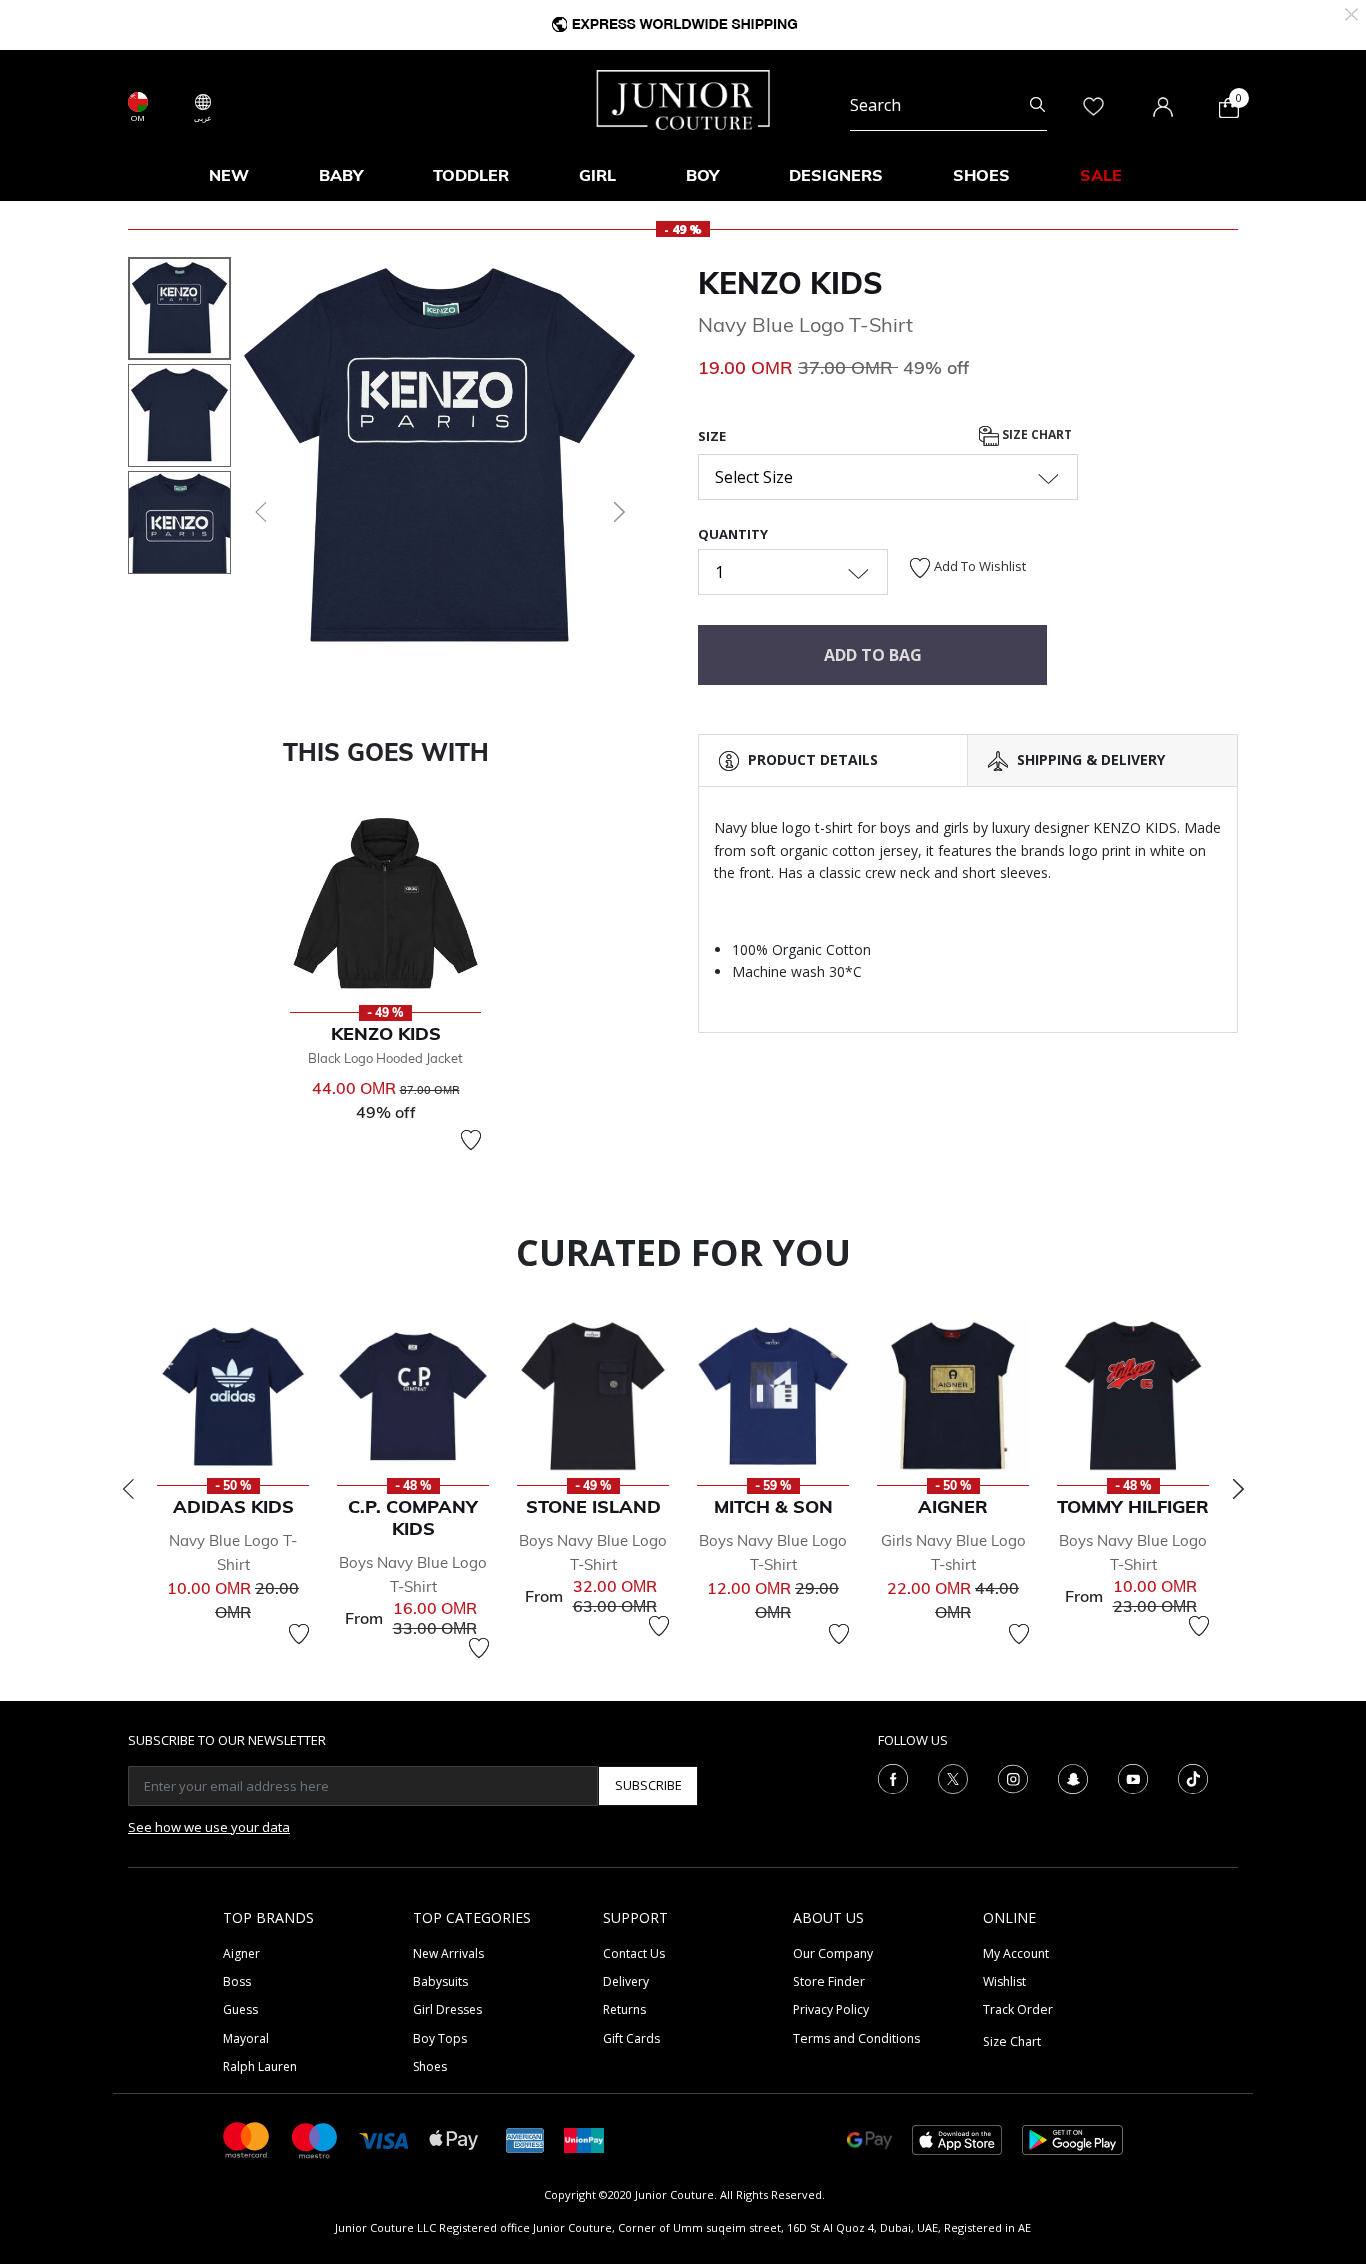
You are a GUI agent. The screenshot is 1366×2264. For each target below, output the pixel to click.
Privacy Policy (831, 2009)
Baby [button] (341, 175)
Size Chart (1035, 434)
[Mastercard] (247, 2138)
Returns (624, 2009)
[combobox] (948, 106)
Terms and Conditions (856, 2038)
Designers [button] (836, 175)
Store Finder (829, 1981)
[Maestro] (315, 2138)
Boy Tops (440, 2038)
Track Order (1018, 2009)
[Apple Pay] (454, 2138)
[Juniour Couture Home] (683, 98)
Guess (240, 2009)
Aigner (241, 1953)
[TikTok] (1193, 1777)
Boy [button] (702, 175)
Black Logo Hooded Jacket (385, 1058)
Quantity (733, 534)
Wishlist (1004, 1981)
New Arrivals (448, 1953)
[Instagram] (1013, 1777)
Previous (128, 1489)
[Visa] (384, 2139)
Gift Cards (631, 2038)
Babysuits (440, 1981)
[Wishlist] (471, 1140)
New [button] (229, 175)
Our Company (833, 1953)
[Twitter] (953, 1777)
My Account (1016, 1953)
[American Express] (525, 2138)
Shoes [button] (981, 175)
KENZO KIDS (790, 283)
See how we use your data (209, 1827)
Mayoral (246, 2038)
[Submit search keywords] (1037, 106)
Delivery (626, 1981)
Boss (237, 1981)
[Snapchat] (1073, 1777)
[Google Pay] (869, 2138)
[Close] (1351, 12)
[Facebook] (893, 1777)
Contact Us (634, 1953)
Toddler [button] (471, 175)
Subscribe (648, 1785)
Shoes (430, 2066)
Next (1238, 1489)
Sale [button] (1101, 175)
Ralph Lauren (260, 2066)
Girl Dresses (447, 2009)
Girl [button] (597, 175)
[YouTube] (1133, 1777)
